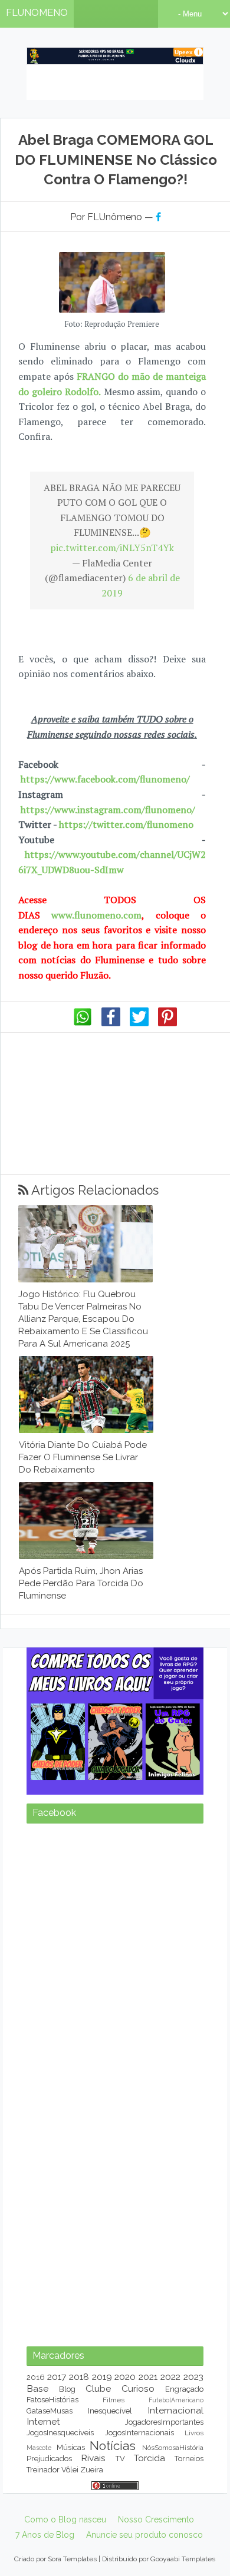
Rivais (93, 2458)
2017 (57, 2377)
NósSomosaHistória (173, 2448)
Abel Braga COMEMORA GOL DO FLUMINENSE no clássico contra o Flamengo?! (116, 160)
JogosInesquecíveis (60, 2433)
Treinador (43, 2470)
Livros (194, 2433)
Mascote (39, 2448)
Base (37, 2388)
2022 (170, 2377)
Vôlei (70, 2470)
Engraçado (184, 2389)
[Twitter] (139, 1023)
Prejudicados (49, 2459)
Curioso (138, 2388)
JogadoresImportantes (164, 2422)
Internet (43, 2421)
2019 (102, 2377)
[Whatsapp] (83, 1023)
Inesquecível (110, 2411)
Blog (67, 2389)
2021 (148, 2377)
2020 (125, 2377)
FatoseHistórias (52, 2400)
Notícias (113, 2446)
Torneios (189, 2459)
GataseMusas (50, 2411)
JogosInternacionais (139, 2433)
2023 (193, 2377)
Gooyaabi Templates (183, 2559)
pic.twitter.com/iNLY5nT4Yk (112, 548)
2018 (79, 2377)
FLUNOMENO (37, 13)
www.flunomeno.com (96, 915)
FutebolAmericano (176, 2400)
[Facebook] (111, 1023)
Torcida (149, 2458)
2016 (36, 2377)
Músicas (71, 2447)
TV (120, 2459)
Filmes (114, 2400)
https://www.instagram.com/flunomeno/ (108, 810)
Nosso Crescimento (156, 2519)
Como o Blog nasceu (65, 2519)
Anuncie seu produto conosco (144, 2535)
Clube (98, 2388)
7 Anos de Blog (45, 2535)
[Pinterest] (167, 1023)
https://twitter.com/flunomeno (126, 824)
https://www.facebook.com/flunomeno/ (105, 779)
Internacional (175, 2410)
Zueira (92, 2470)
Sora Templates (72, 2559)
